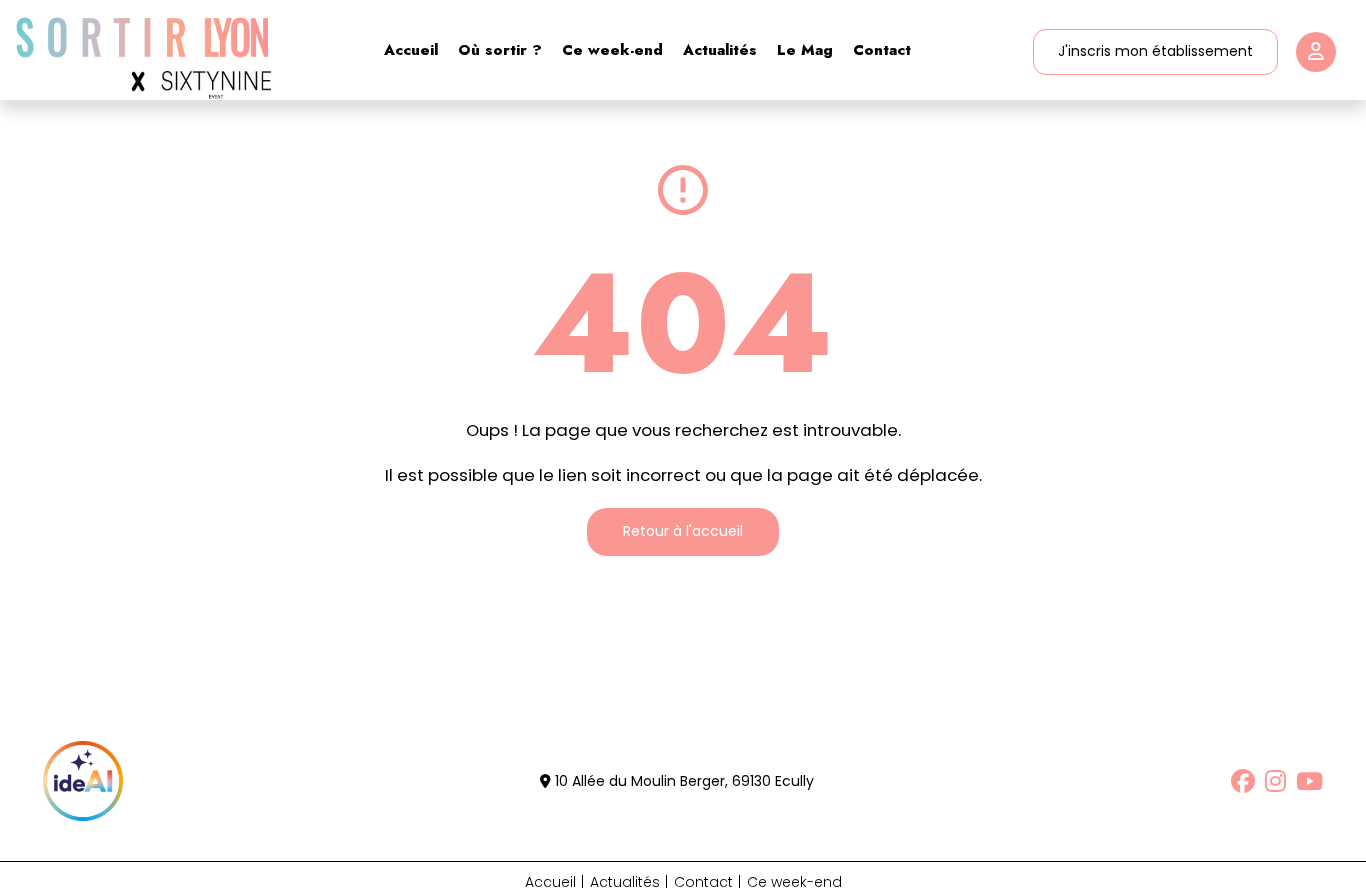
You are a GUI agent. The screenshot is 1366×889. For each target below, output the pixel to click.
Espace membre (1316, 52)
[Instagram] (1275, 781)
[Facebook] (1243, 781)
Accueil (411, 50)
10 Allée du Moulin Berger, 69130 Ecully (682, 781)
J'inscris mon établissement (1155, 51)
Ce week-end (612, 50)
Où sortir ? (500, 50)
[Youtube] (1309, 781)
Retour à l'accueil (683, 531)
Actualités (720, 50)
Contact (882, 50)
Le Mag (805, 50)
